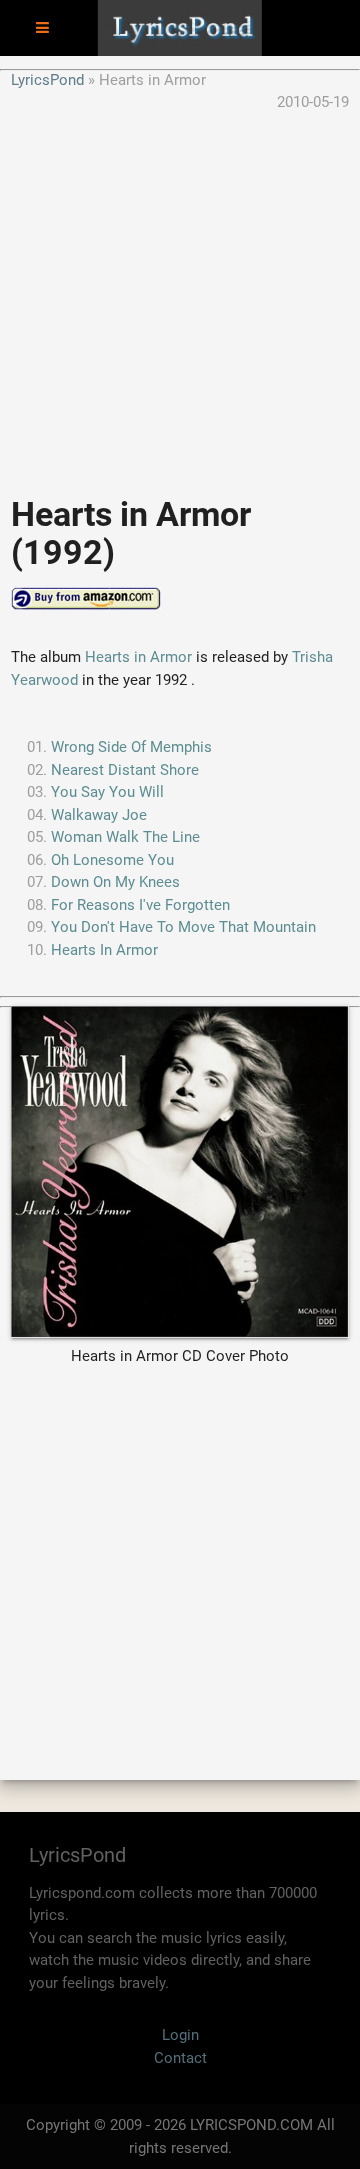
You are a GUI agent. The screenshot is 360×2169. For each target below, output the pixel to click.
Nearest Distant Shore (125, 770)
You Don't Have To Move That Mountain (183, 927)
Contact (180, 2058)
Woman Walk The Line (125, 837)
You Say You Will (107, 792)
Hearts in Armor (138, 657)
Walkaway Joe (99, 815)
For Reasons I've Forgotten (140, 905)
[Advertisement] (180, 294)
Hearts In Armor (104, 950)
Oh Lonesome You (112, 860)
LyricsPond (47, 80)
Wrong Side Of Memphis (131, 747)
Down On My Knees (115, 882)
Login (180, 2035)
